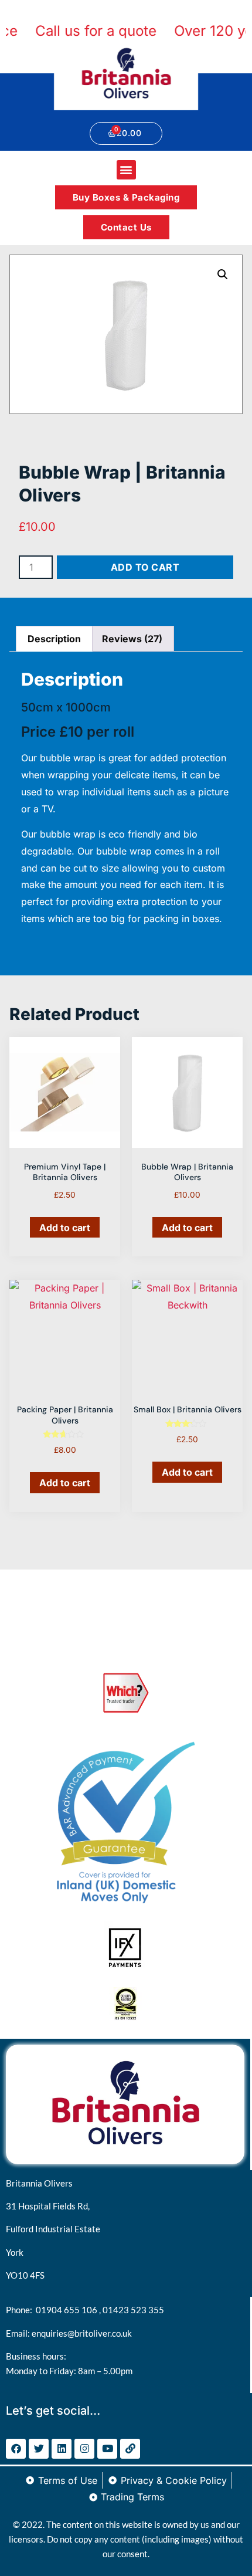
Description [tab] (54, 639)
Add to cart (145, 567)
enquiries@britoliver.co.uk (82, 2333)
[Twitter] (39, 2449)
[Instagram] (84, 2449)
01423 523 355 (133, 2310)
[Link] (130, 2449)
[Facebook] (16, 2449)
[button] (126, 170)
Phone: (21, 2310)
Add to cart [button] (65, 1228)
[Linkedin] (62, 2449)
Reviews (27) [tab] (132, 639)
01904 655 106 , (69, 2310)
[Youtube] (107, 2449)
